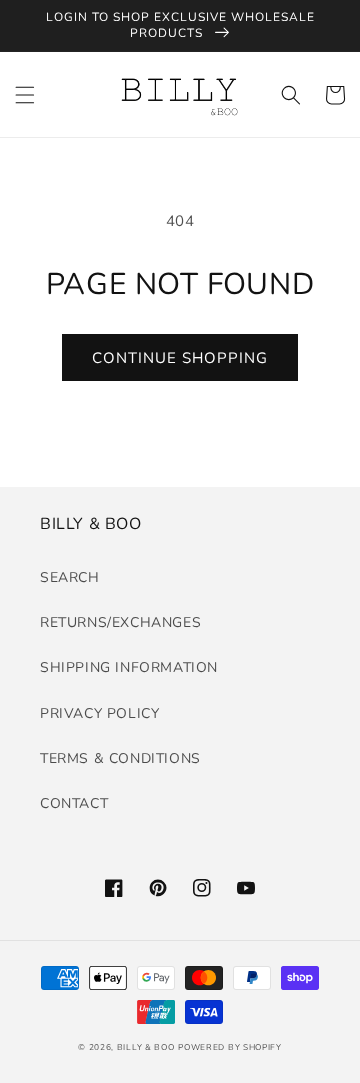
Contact (74, 803)
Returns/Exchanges (120, 622)
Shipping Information (129, 667)
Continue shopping (180, 358)
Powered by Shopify (230, 1047)
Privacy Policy (99, 713)
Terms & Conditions (120, 758)
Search (70, 577)
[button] (25, 95)
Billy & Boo (146, 1047)
